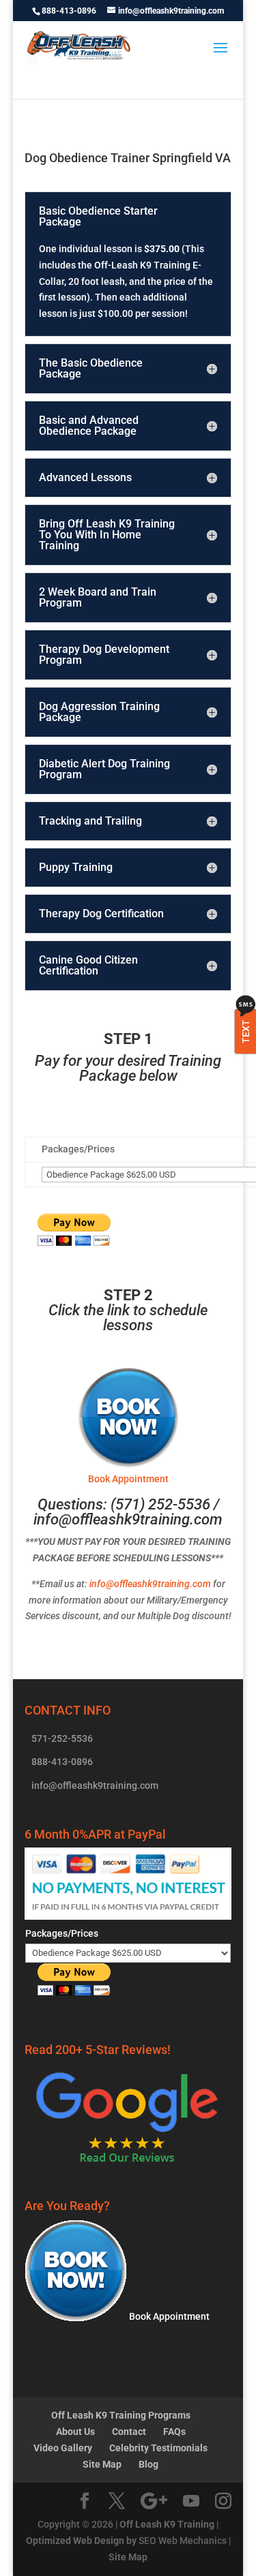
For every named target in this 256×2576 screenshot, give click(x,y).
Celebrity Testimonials (158, 2448)
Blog (148, 2464)
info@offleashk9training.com (128, 1519)
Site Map (102, 2464)
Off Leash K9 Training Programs (121, 2415)
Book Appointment (168, 2316)
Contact (129, 2432)
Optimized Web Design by (81, 2541)
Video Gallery (63, 2448)
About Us (75, 2432)
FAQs (174, 2432)
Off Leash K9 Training (167, 2524)
